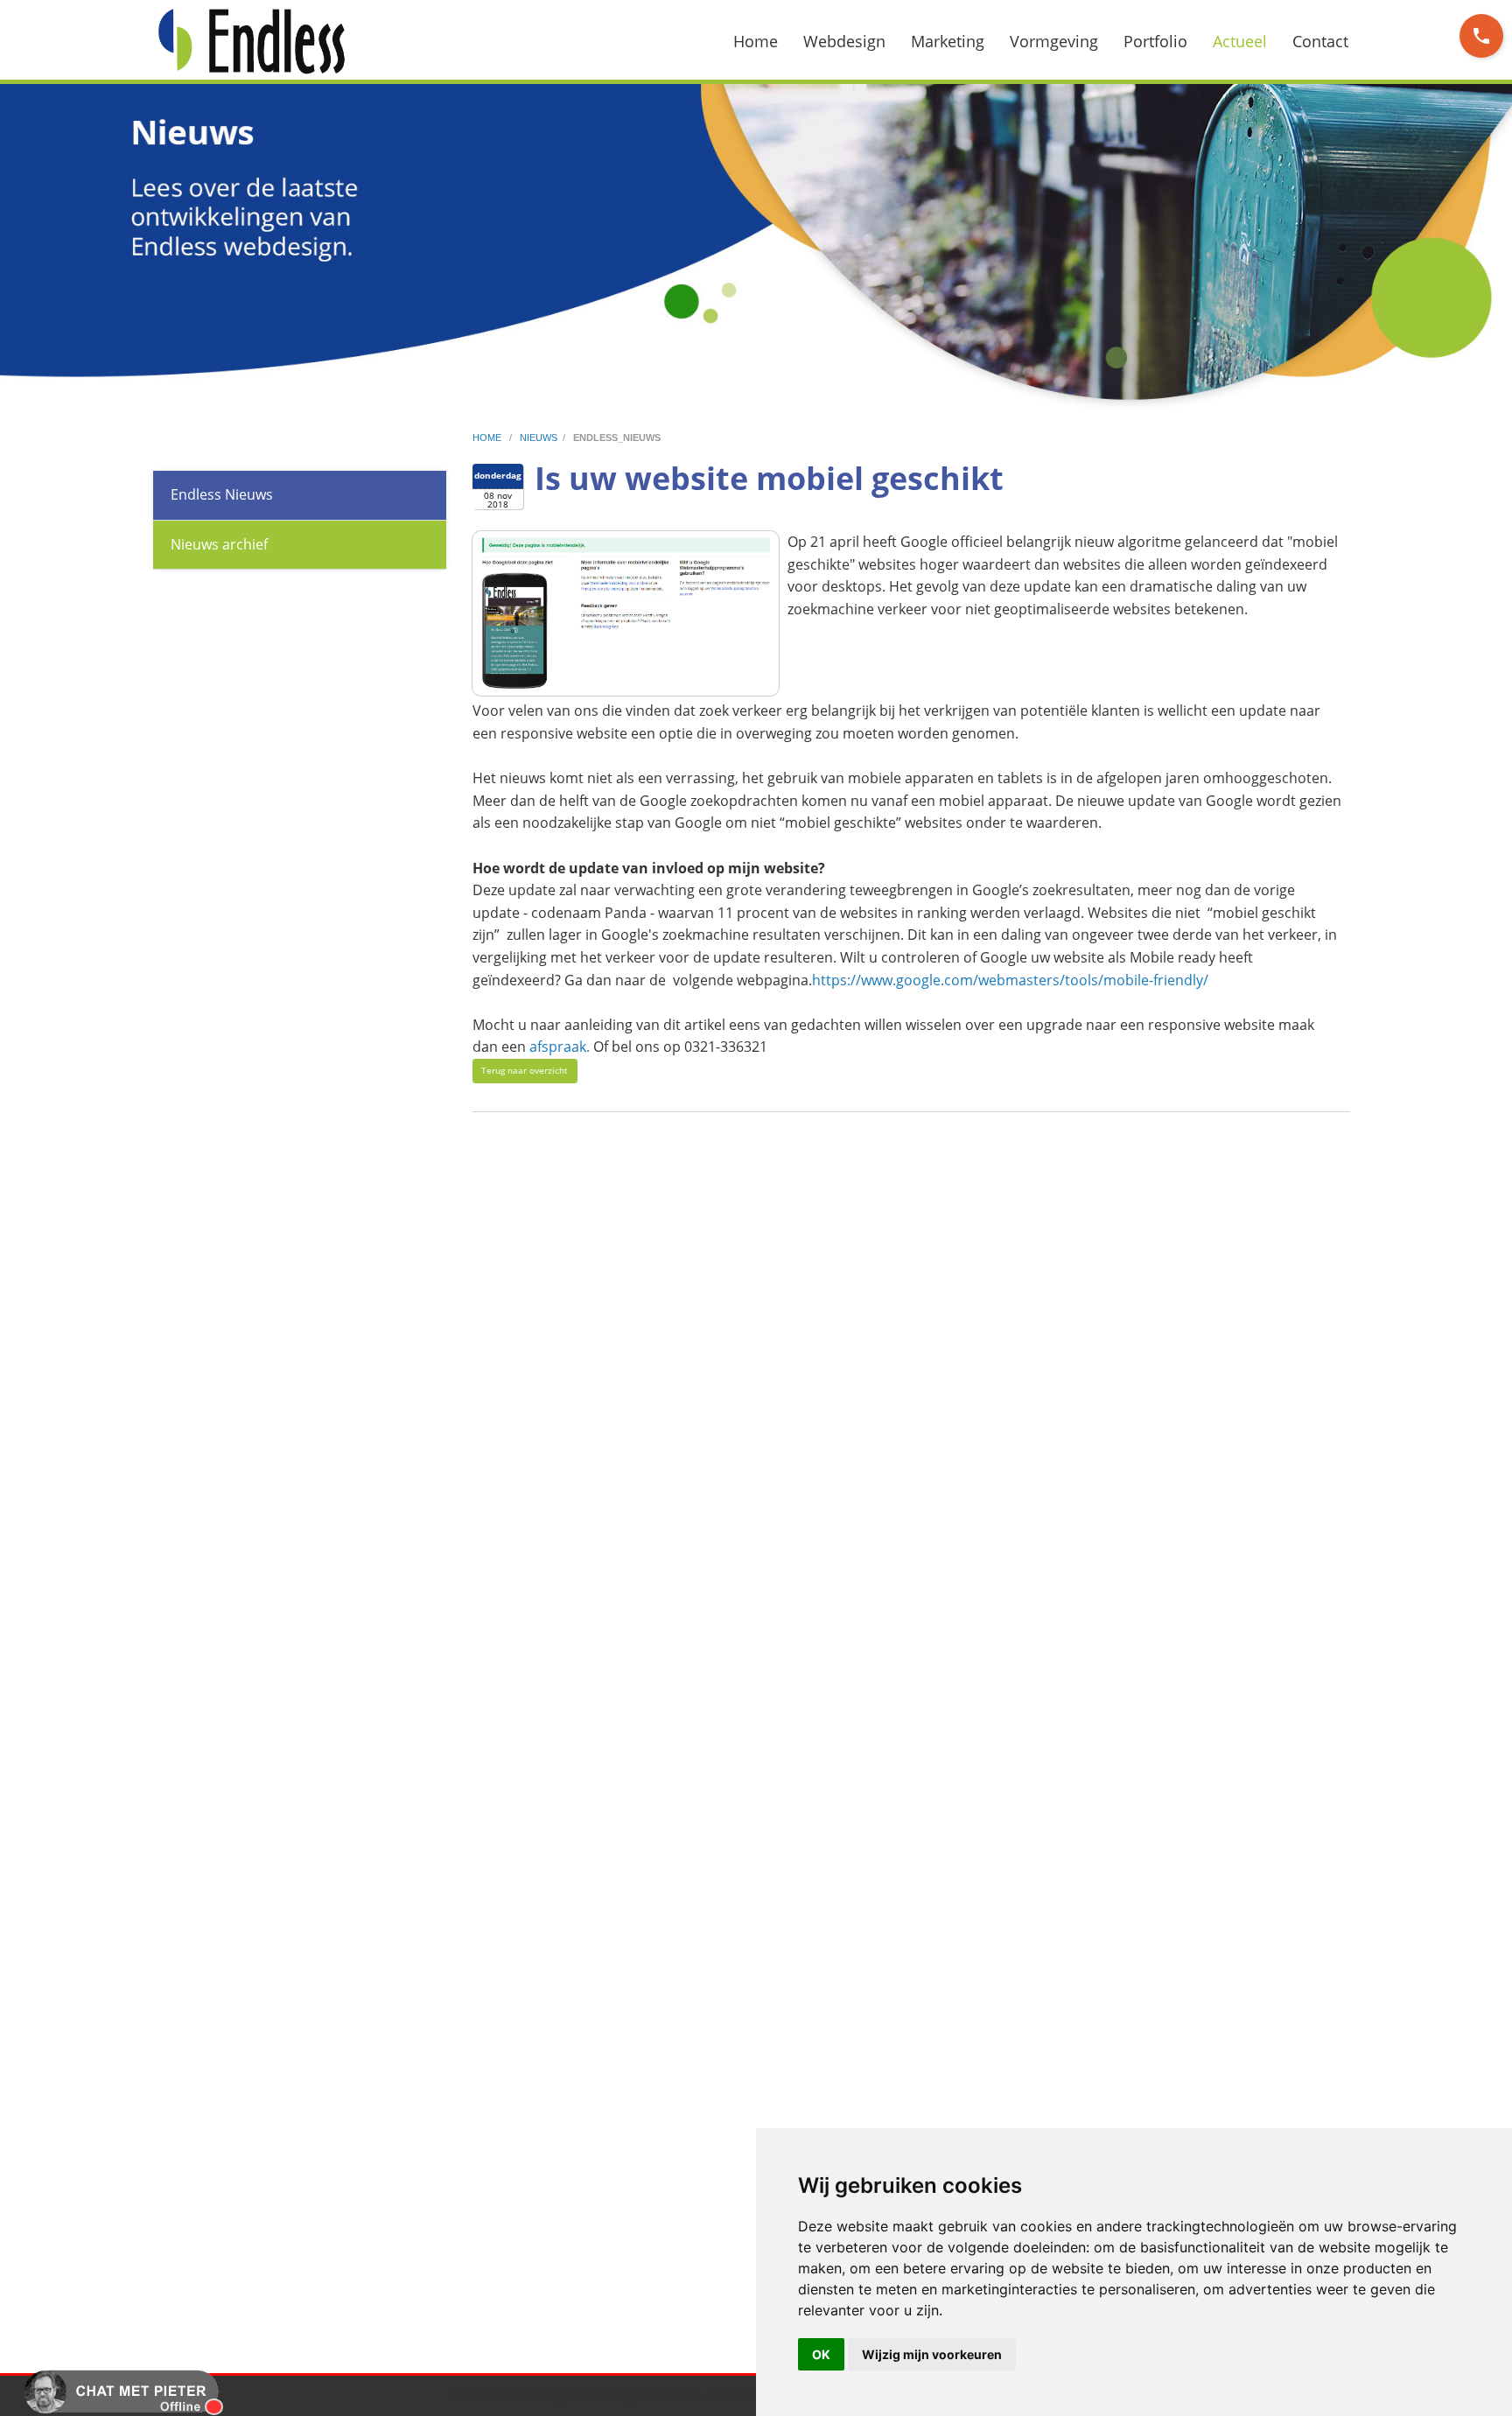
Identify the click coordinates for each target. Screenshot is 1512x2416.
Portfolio (1155, 41)
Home (756, 41)
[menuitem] (766, 41)
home (488, 438)
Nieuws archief (219, 544)
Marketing (948, 41)
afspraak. (560, 1047)
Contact (1320, 41)
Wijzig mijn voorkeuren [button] (932, 2354)
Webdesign (844, 41)
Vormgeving (1054, 41)
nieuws (539, 438)
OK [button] (821, 2354)
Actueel (1240, 41)
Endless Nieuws (222, 494)
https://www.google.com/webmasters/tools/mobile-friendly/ (1010, 980)
